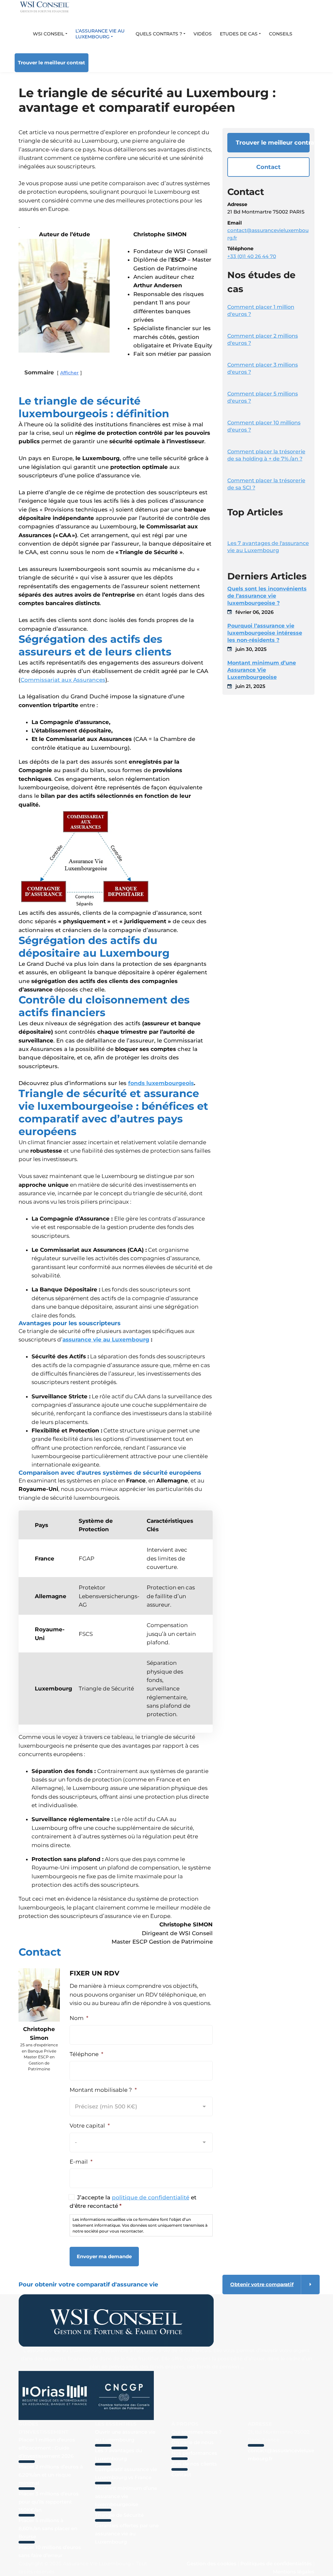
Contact (268, 167)
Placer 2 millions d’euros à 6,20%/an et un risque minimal (51, 2475)
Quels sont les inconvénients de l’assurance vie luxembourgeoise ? (267, 596)
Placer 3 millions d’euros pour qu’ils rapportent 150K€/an (49, 2502)
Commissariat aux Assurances (63, 680)
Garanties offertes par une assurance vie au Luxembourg (127, 2534)
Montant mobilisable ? (103, 2090)
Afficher (69, 373)
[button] (50, 34)
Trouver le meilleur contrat (52, 63)
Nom (79, 2018)
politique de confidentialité (151, 2197)
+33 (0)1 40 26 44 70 (252, 256)
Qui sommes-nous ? (197, 2432)
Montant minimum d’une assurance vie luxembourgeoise (126, 2496)
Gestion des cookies (212, 2563)
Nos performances (194, 2453)
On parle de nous (193, 2442)
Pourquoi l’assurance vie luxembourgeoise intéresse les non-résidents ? (265, 633)
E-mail (81, 2162)
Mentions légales (294, 2572)
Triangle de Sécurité (119, 2515)
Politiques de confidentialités (276, 2563)
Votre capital (90, 2126)
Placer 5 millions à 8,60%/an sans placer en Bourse (48, 2529)
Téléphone (87, 2054)
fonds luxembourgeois (161, 1083)
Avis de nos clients (194, 2464)
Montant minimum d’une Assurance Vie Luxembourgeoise (262, 670)
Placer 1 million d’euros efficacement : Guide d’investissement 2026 (47, 2448)
